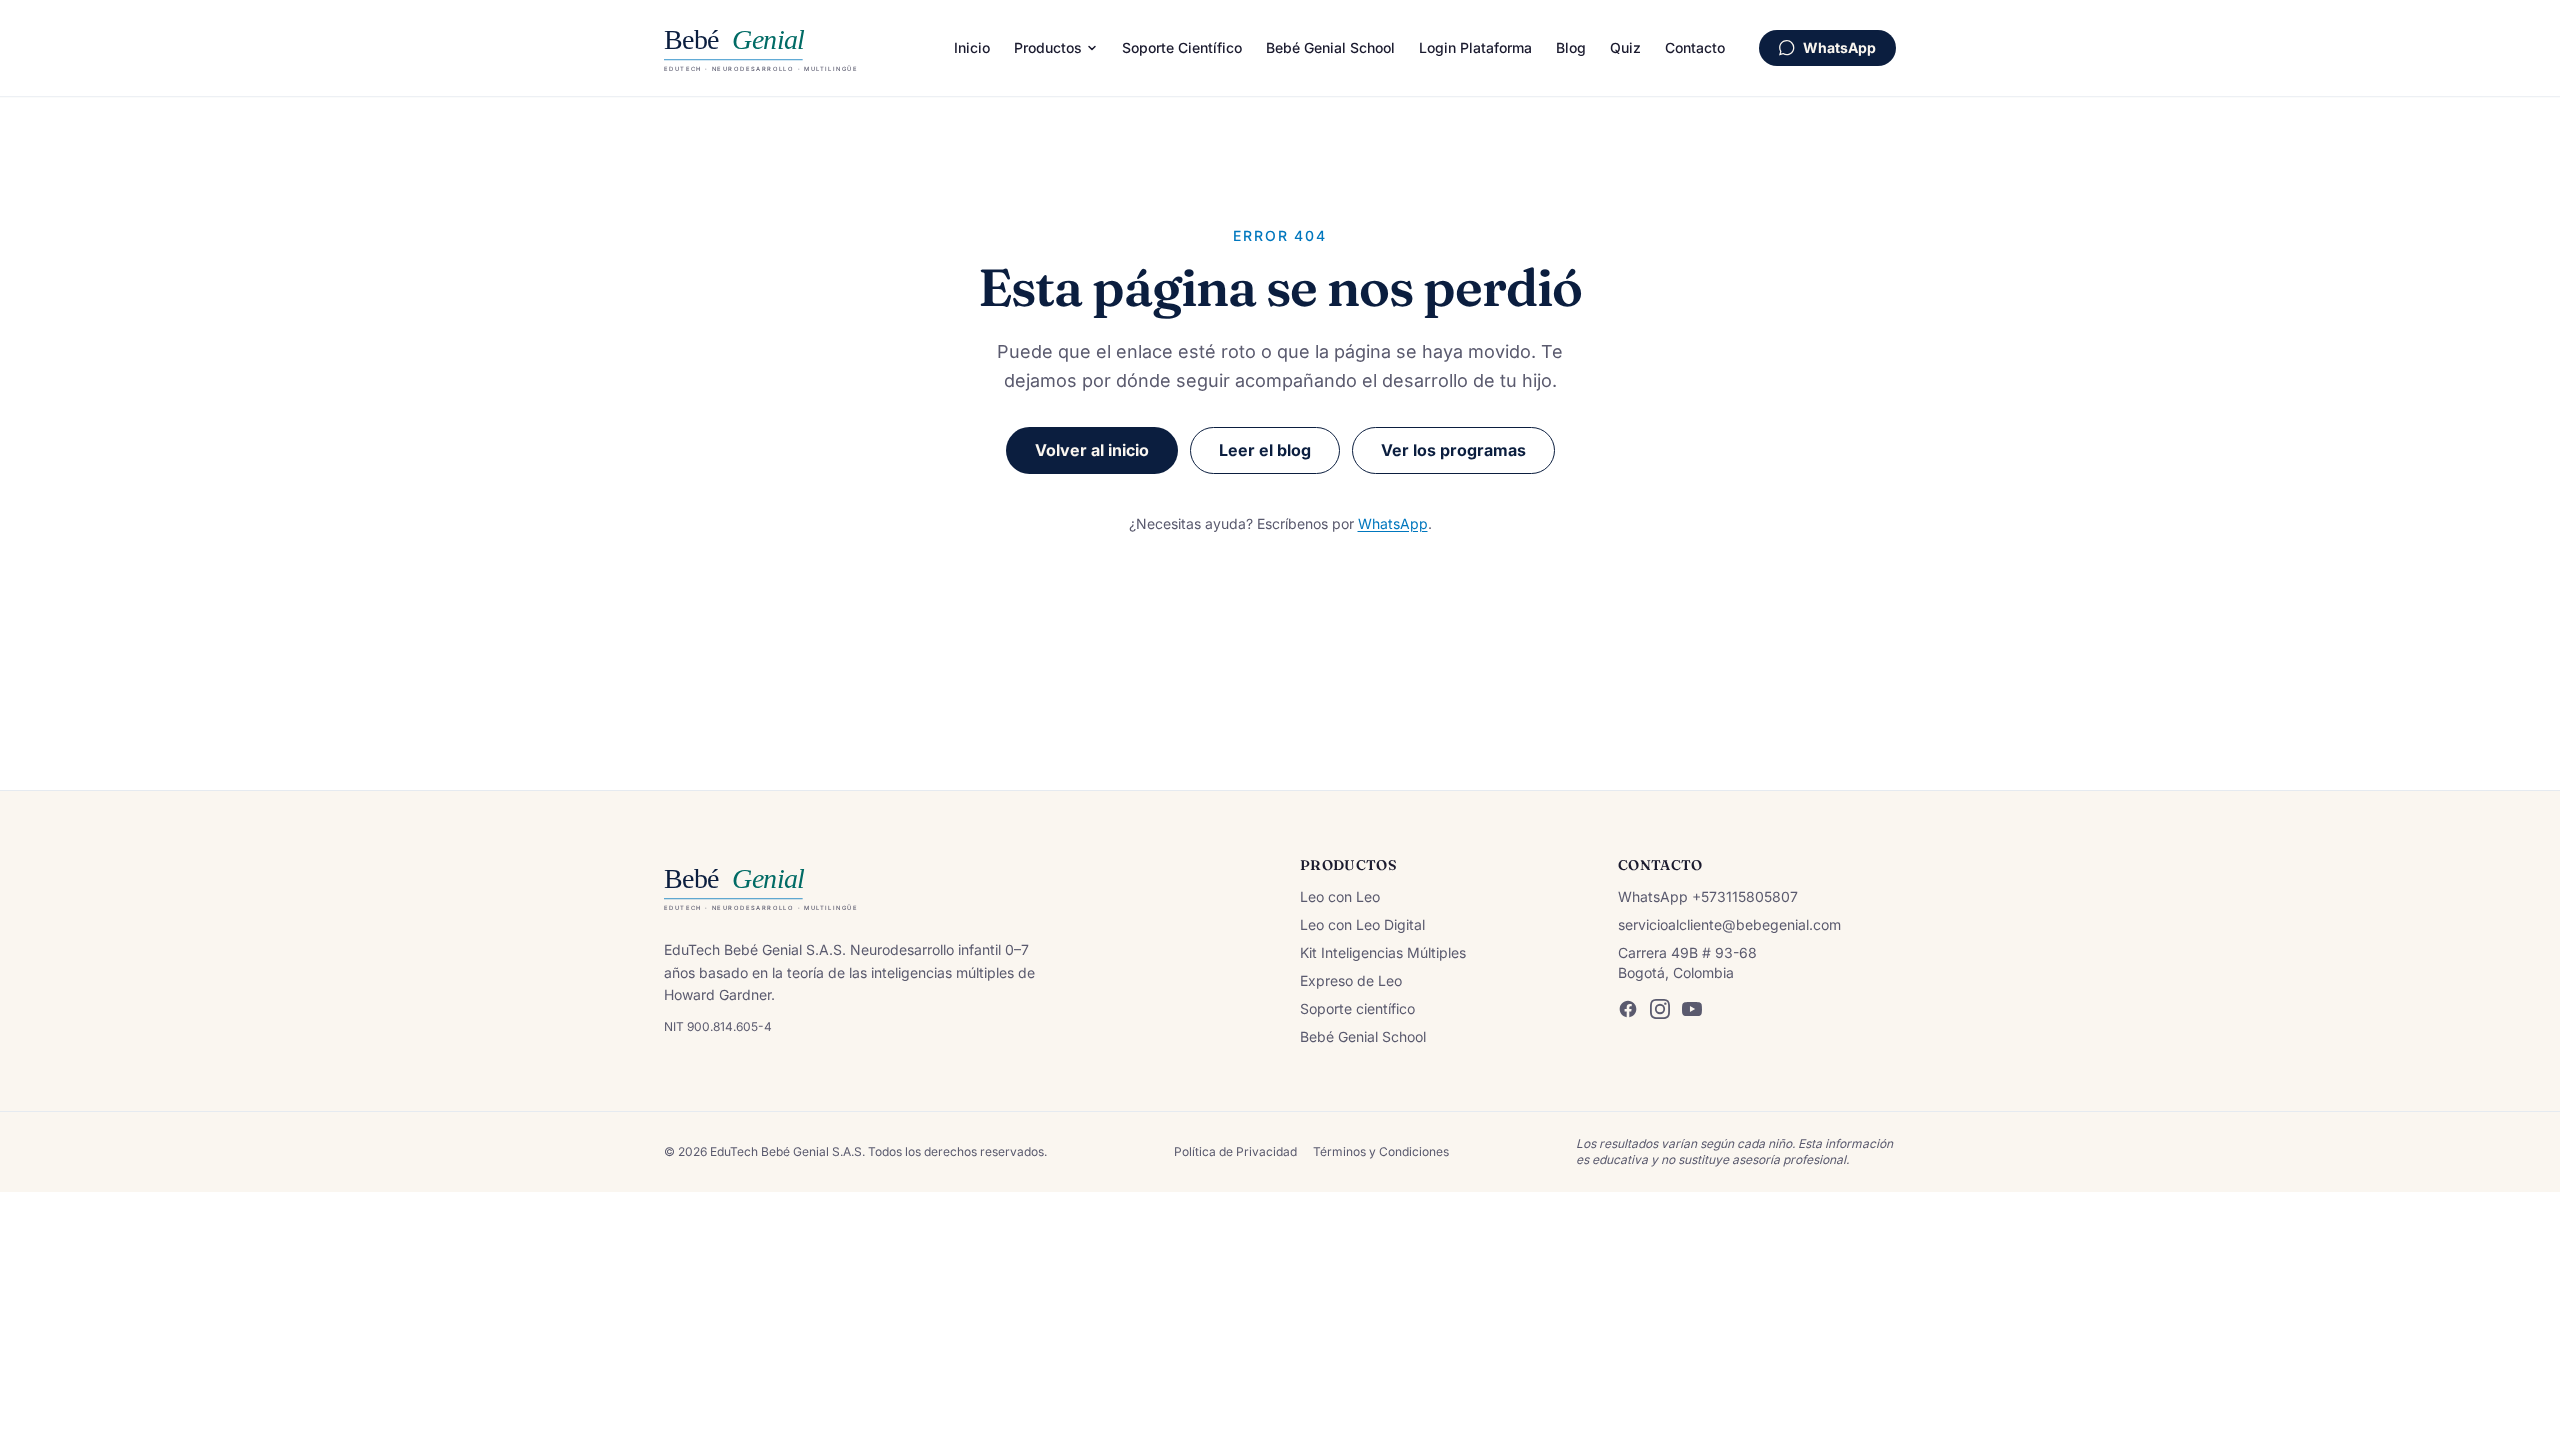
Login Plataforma (1475, 47)
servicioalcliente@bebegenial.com (1729, 924)
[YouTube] (1692, 1009)
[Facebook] (1628, 1009)
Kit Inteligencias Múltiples (1383, 952)
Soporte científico (1357, 1008)
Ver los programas (1453, 450)
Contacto (1695, 47)
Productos (1048, 47)
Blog (1571, 47)
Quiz (1625, 47)
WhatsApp (1839, 47)
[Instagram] (1660, 1009)
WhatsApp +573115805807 (1708, 896)
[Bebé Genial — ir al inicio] (792, 48)
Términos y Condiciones (1381, 1151)
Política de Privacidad (1235, 1151)
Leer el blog (1265, 450)
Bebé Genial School (1330, 47)
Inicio (972, 47)
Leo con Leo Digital (1362, 924)
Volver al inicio (1092, 450)
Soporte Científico (1182, 47)
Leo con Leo (1340, 896)
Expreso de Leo (1351, 980)
